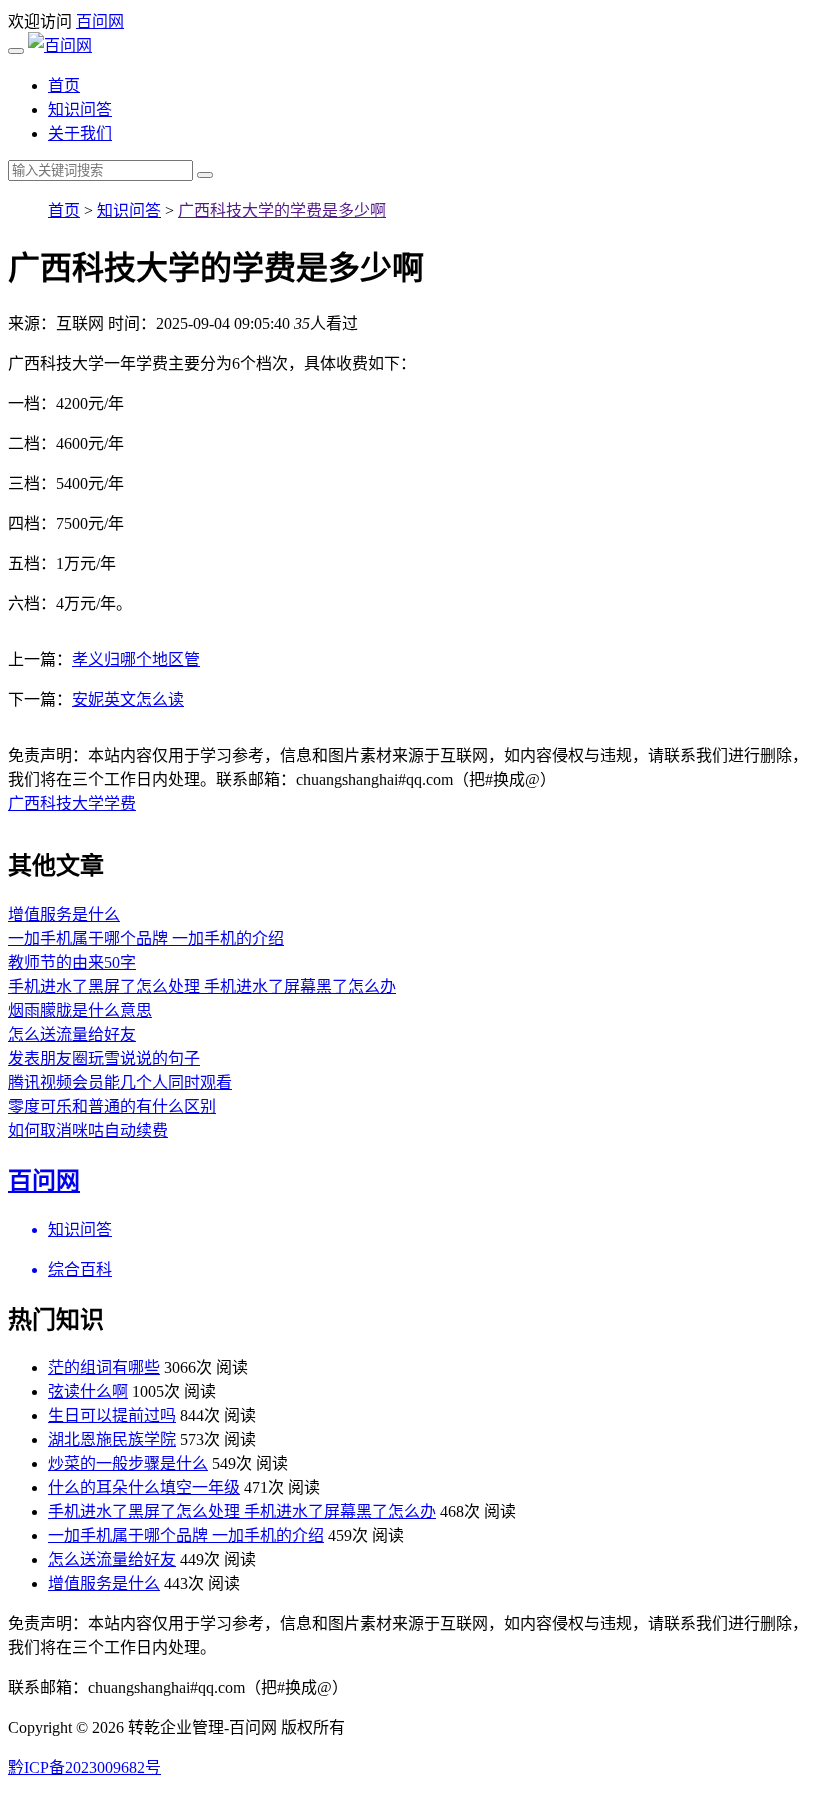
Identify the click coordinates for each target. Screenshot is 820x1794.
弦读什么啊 (88, 1391)
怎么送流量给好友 (72, 1034)
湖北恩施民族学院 (112, 1439)
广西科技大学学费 (72, 803)
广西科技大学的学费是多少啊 (282, 210)
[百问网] (60, 45)
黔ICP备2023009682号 (84, 1767)
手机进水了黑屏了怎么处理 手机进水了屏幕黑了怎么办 (202, 986)
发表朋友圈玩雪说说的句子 (104, 1058)
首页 (64, 85)
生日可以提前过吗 (112, 1415)
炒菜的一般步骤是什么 (128, 1463)
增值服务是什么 (64, 914)
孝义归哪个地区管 (136, 659)
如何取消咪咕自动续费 (88, 1130)
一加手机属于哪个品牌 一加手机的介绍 (146, 938)
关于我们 (80, 133)
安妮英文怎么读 (128, 699)
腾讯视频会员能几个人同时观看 (120, 1082)
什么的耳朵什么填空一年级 (144, 1487)
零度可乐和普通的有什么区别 (112, 1106)
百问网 (100, 21)
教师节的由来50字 (72, 962)
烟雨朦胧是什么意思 (80, 1010)
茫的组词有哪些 (104, 1367)
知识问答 (80, 109)
